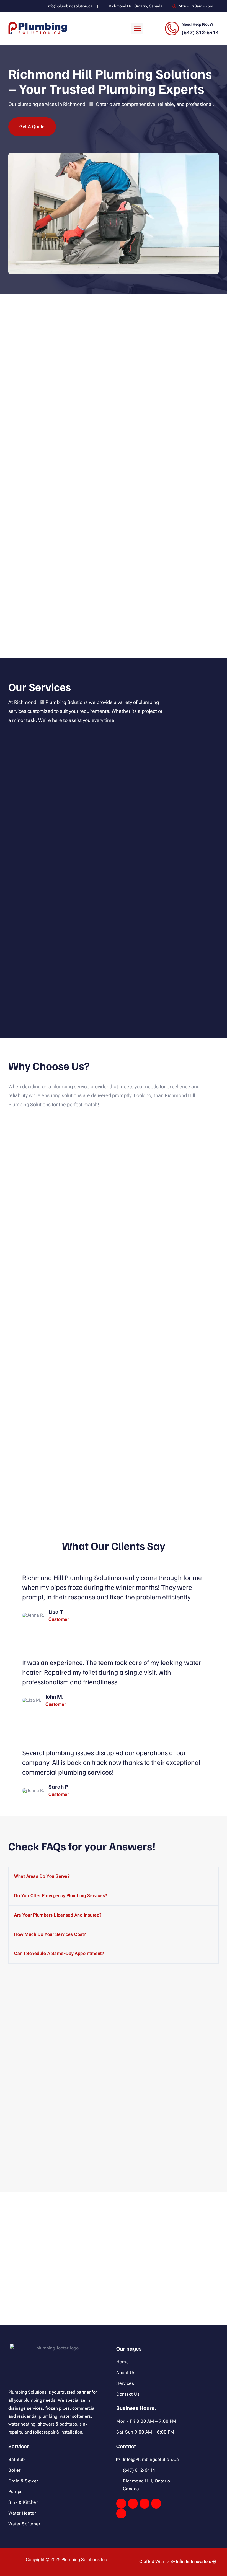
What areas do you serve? (42, 1876)
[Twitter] (133, 2504)
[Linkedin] (156, 2504)
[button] (137, 28)
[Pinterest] (121, 2513)
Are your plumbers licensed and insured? (58, 1915)
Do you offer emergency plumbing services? (61, 1896)
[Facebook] (121, 2504)
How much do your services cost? (50, 1934)
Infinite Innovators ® (196, 2561)
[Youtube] (145, 2504)
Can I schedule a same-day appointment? (59, 1953)
